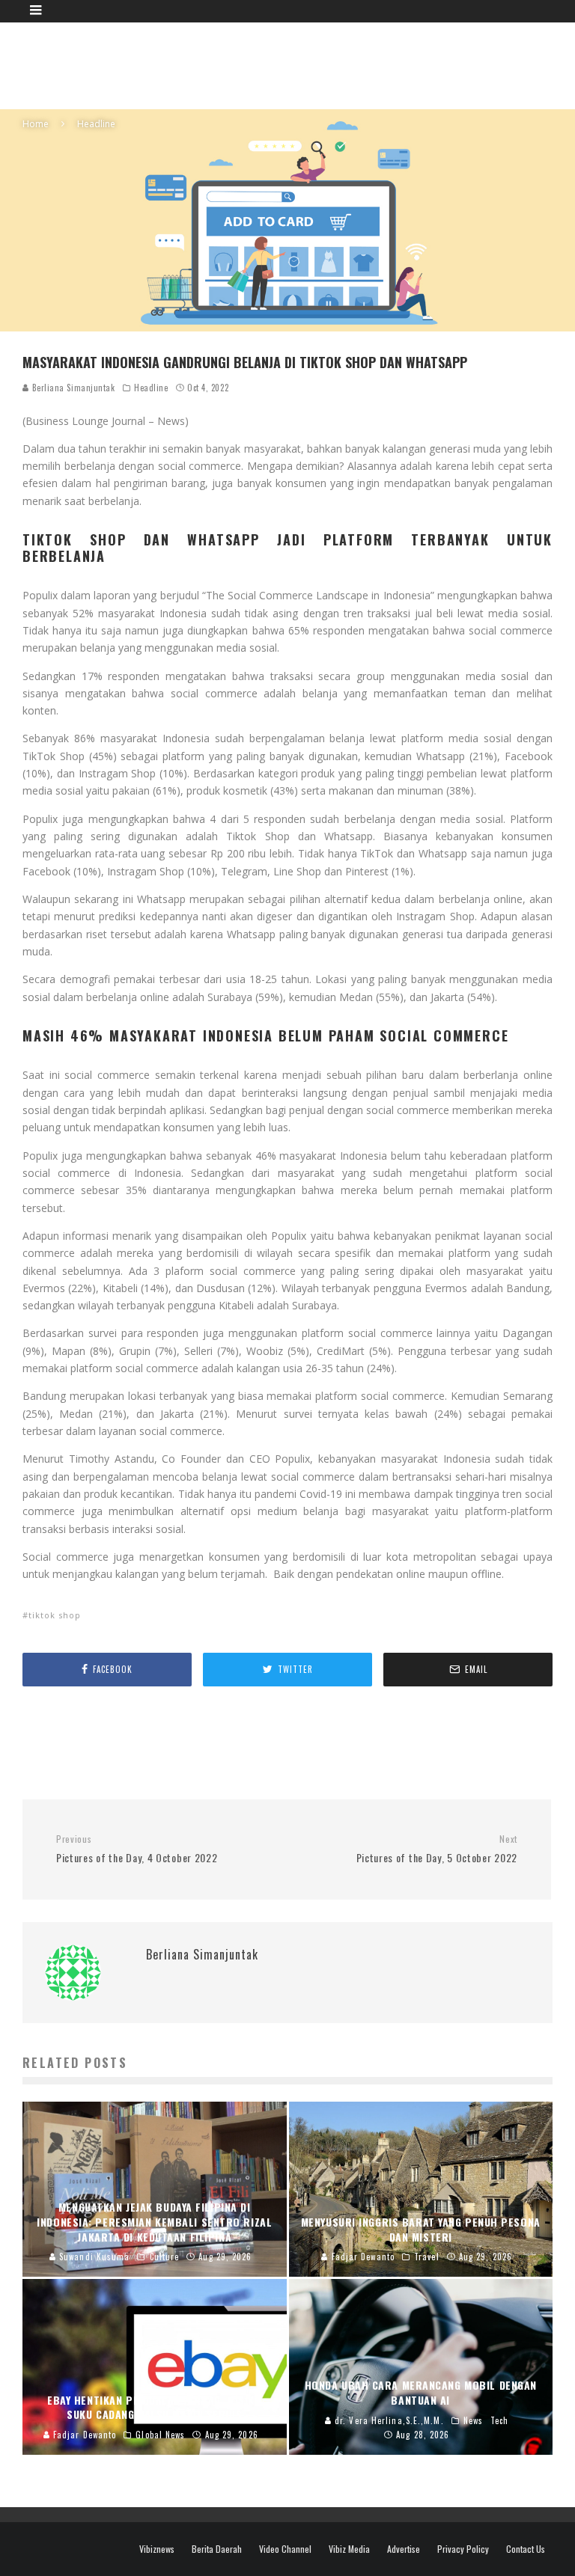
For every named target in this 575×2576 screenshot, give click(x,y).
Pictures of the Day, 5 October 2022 (437, 1849)
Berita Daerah (217, 2549)
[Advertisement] (295, 64)
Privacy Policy (463, 2549)
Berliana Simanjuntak (72, 388)
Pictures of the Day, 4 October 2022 (137, 1849)
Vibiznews (157, 2549)
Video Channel (285, 2549)
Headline (151, 388)
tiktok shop (55, 1615)
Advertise (404, 2549)
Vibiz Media (349, 2549)
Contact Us (526, 2549)
